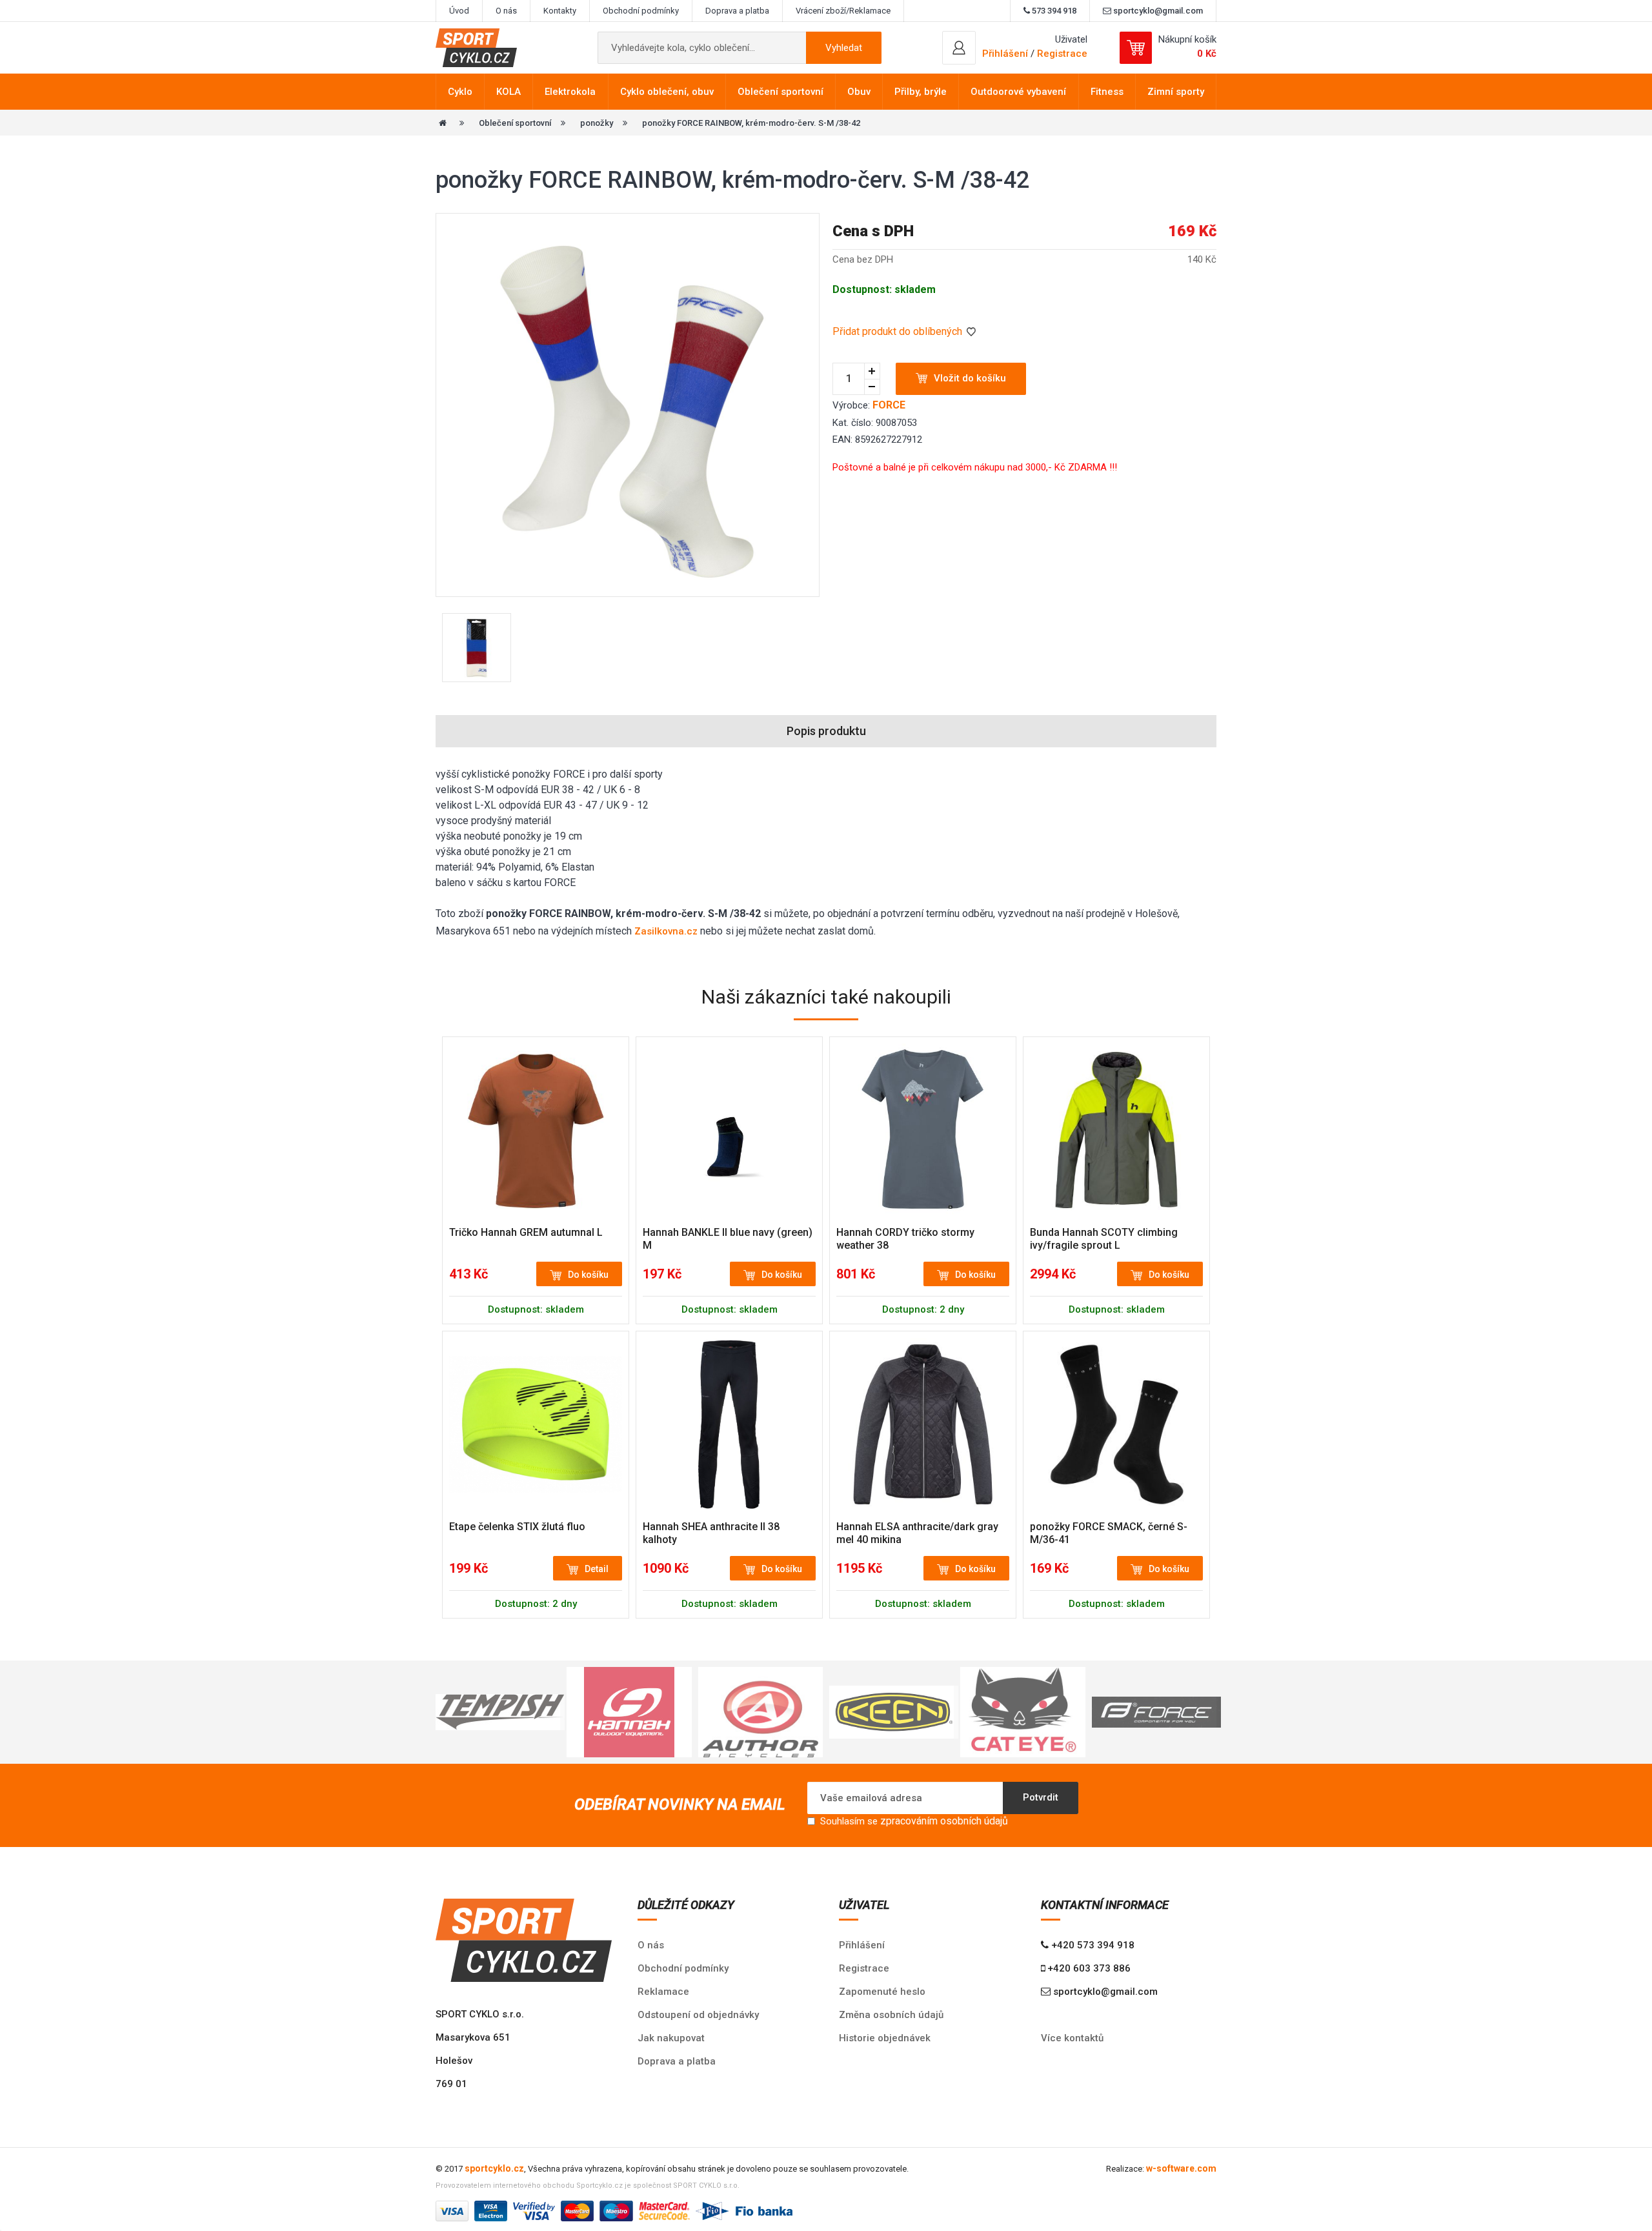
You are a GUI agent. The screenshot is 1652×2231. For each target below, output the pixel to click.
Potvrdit (1041, 1797)
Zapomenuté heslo (882, 1992)
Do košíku (588, 1275)
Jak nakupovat (671, 2038)
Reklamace (663, 1992)
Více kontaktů (1072, 2038)
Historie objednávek (885, 2038)
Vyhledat (844, 48)
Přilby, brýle (921, 92)
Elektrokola (570, 92)
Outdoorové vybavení (1018, 92)
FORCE (889, 405)
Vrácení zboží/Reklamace (843, 11)
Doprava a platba (737, 11)
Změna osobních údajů (891, 2015)
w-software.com (1181, 2168)
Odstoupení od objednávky (698, 2015)
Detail (597, 1569)
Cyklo (460, 92)
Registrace (1062, 54)
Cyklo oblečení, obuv (667, 92)
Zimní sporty (1176, 92)
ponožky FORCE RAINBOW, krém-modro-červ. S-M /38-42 (751, 123)
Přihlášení (862, 1945)
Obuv (859, 92)
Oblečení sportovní (781, 92)
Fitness (1107, 92)
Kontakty (560, 11)
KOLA (509, 92)
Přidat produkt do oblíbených (899, 331)
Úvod (459, 11)
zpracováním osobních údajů (944, 1821)
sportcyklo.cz (494, 2168)
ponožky (597, 123)
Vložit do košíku (970, 378)
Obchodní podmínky (641, 11)
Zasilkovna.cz (666, 931)
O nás (506, 11)
